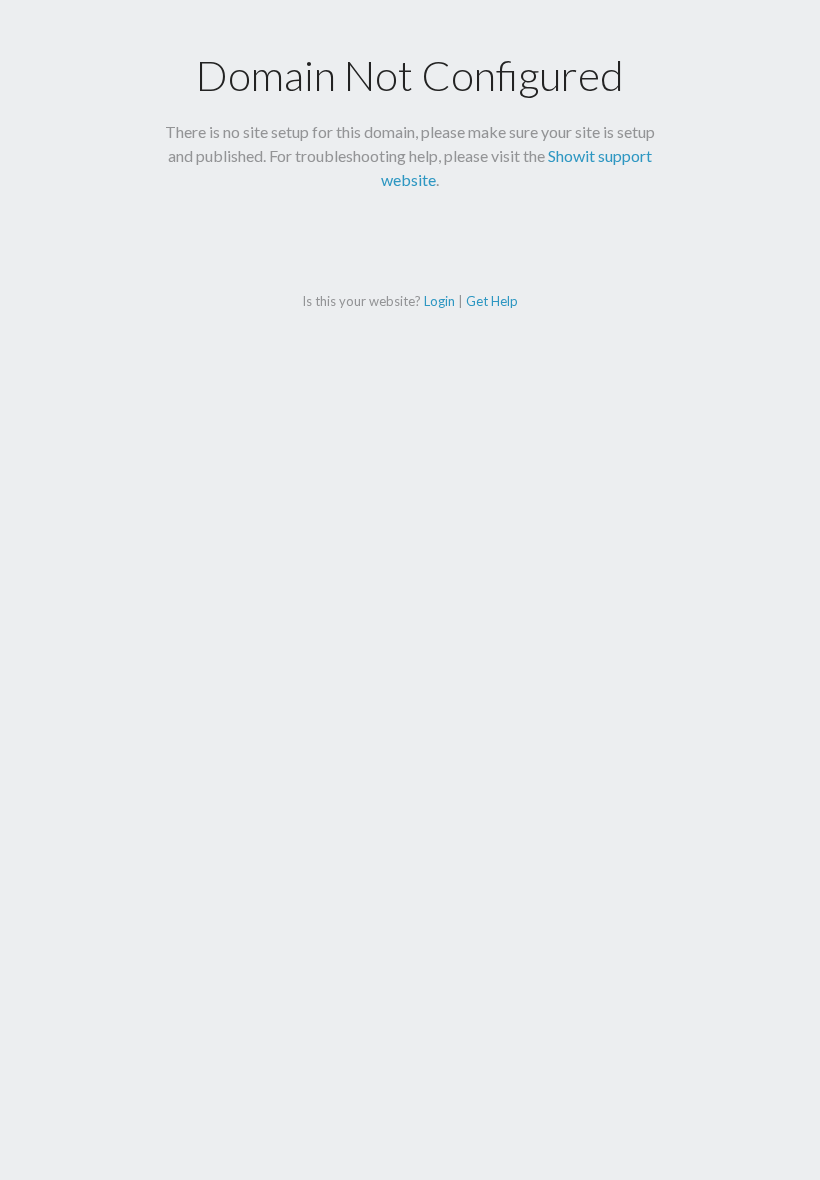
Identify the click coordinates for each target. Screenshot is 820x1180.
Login (439, 301)
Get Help (492, 301)
